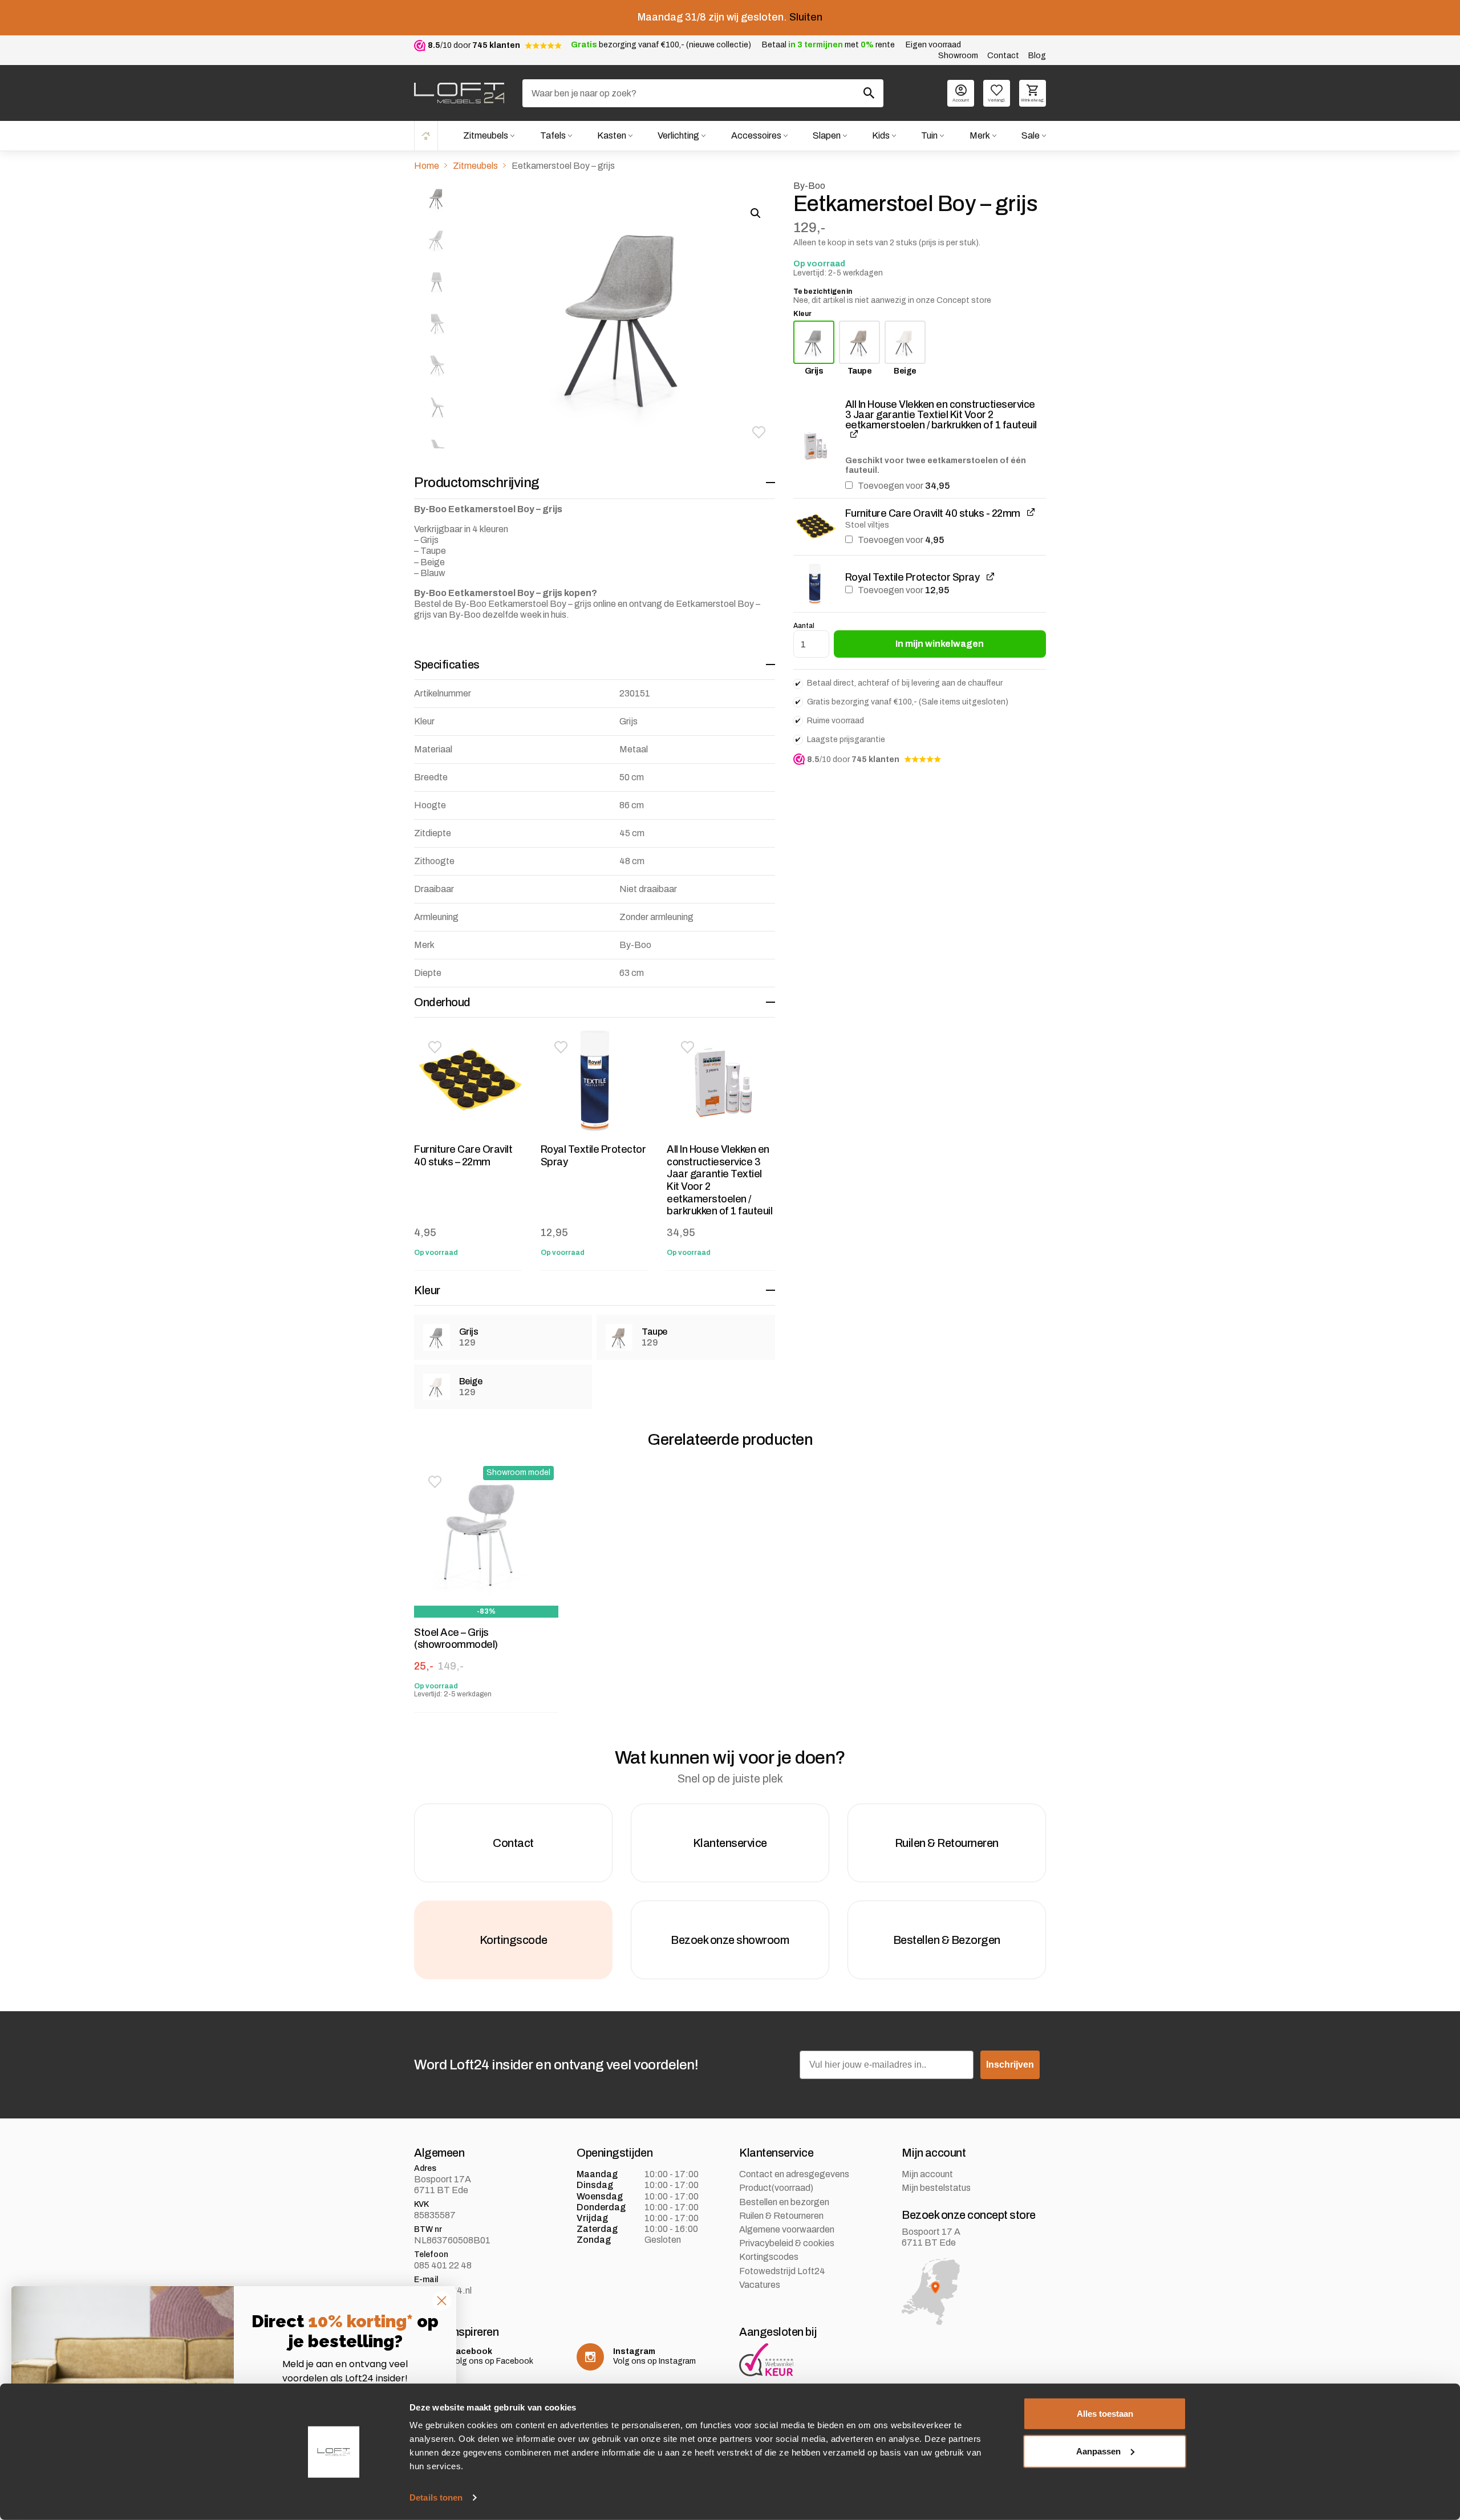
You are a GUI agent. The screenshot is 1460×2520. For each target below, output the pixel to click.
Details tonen (436, 2497)
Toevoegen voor (903, 486)
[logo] (459, 93)
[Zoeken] (869, 93)
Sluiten (806, 17)
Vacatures (760, 2285)
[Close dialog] (442, 2301)
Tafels (553, 135)
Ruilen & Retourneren (781, 2216)
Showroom (958, 56)
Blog (1037, 56)
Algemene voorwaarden (787, 2229)
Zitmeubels (486, 135)
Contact (1003, 56)
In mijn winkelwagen (940, 644)
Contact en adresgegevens (794, 2174)
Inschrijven (1010, 2065)
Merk (980, 135)
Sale (1031, 135)
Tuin (929, 135)
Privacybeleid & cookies (787, 2243)
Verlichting (678, 135)
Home (426, 135)
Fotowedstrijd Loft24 (782, 2271)
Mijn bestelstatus (936, 2188)
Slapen (827, 135)
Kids (881, 135)
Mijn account (927, 2174)
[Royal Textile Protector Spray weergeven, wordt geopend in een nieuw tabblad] (990, 576)
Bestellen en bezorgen (784, 2202)
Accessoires (756, 135)
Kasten (612, 135)
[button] (759, 432)
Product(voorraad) (776, 2188)
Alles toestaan (1105, 2414)
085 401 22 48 (443, 2265)
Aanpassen (1098, 2451)
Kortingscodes (769, 2257)
